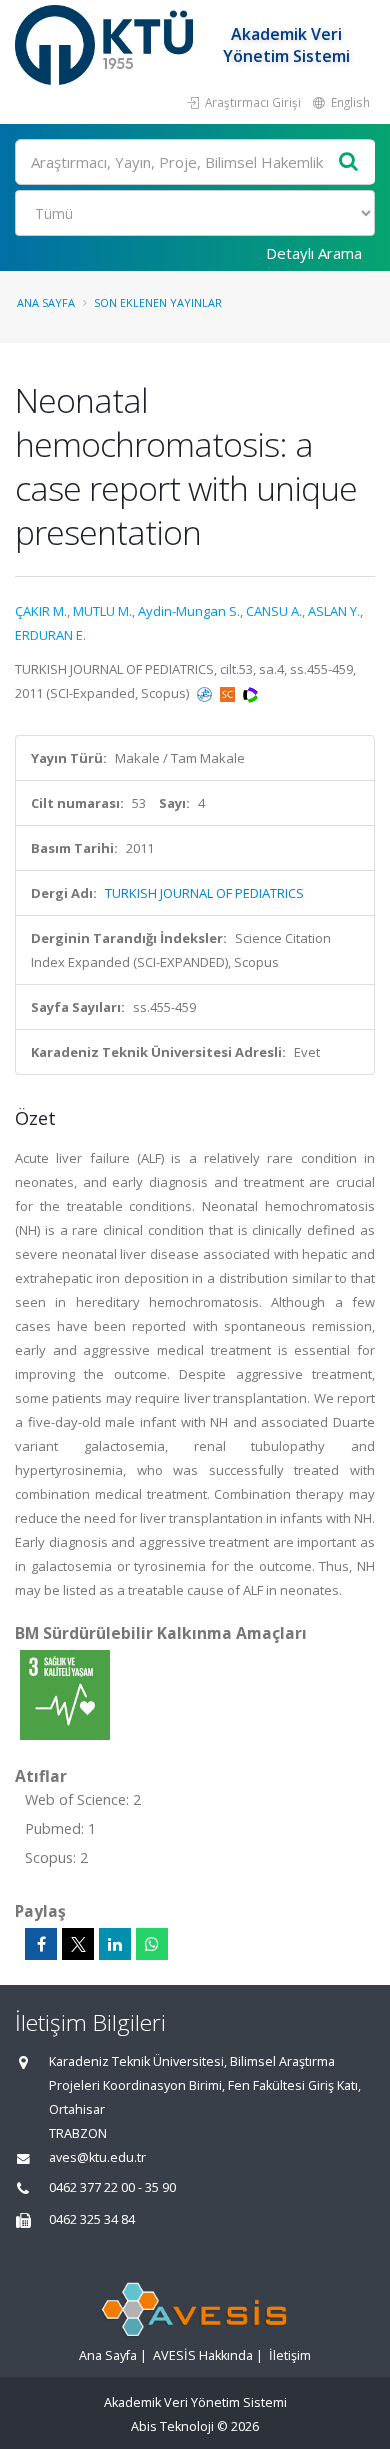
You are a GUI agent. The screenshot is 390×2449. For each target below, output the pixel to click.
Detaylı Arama (314, 253)
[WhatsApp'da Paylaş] (152, 1944)
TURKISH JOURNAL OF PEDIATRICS (204, 893)
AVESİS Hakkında (203, 2355)
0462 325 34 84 (92, 2219)
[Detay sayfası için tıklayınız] (65, 1694)
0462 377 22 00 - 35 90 (112, 2187)
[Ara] (349, 162)
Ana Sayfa (46, 302)
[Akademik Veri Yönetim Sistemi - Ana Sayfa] (106, 45)
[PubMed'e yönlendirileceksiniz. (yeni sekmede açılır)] (206, 693)
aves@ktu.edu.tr (97, 2157)
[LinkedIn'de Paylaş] (115, 1944)
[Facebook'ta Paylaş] (41, 1944)
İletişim (290, 2355)
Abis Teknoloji (172, 2426)
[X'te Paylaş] (78, 1944)
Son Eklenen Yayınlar (158, 302)
